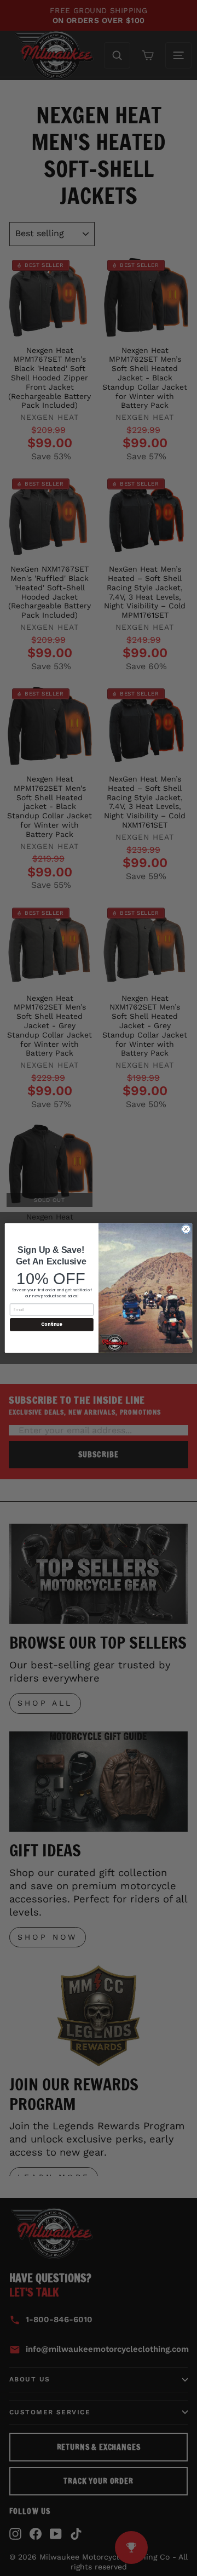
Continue (51, 1324)
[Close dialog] (186, 1229)
